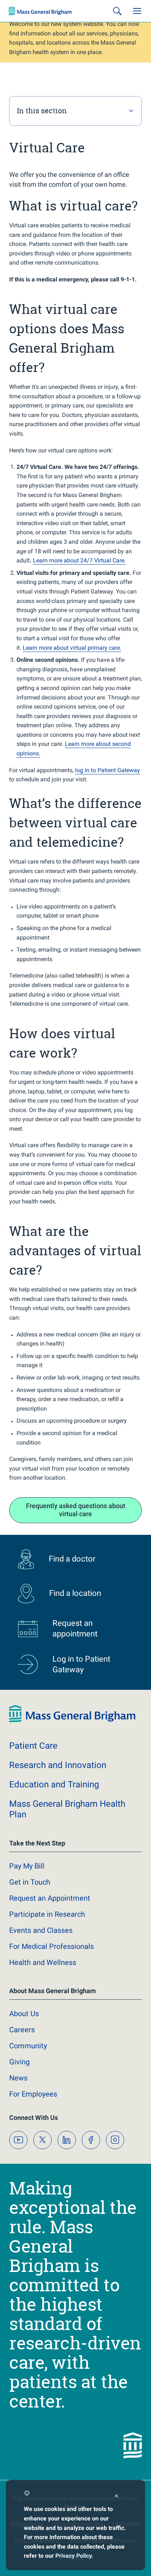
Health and (43, 1962)
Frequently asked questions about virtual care (76, 1510)
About (24, 2014)
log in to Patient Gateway (108, 770)
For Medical (51, 1946)
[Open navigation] (137, 11)
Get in (30, 1882)
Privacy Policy (73, 2556)
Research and (58, 1765)
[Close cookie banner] (116, 2497)
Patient (33, 1746)
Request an (50, 1898)
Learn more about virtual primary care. (72, 648)
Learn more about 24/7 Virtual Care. (79, 560)
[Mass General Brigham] (40, 11)
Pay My (27, 1866)
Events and (41, 1930)
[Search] (117, 11)
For (33, 2094)
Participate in (47, 1914)
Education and (54, 1784)
